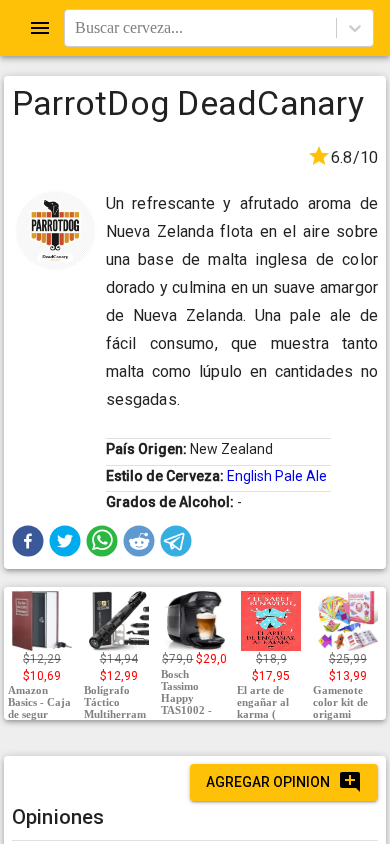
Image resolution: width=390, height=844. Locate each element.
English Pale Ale (277, 476)
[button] (28, 541)
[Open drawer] (40, 28)
